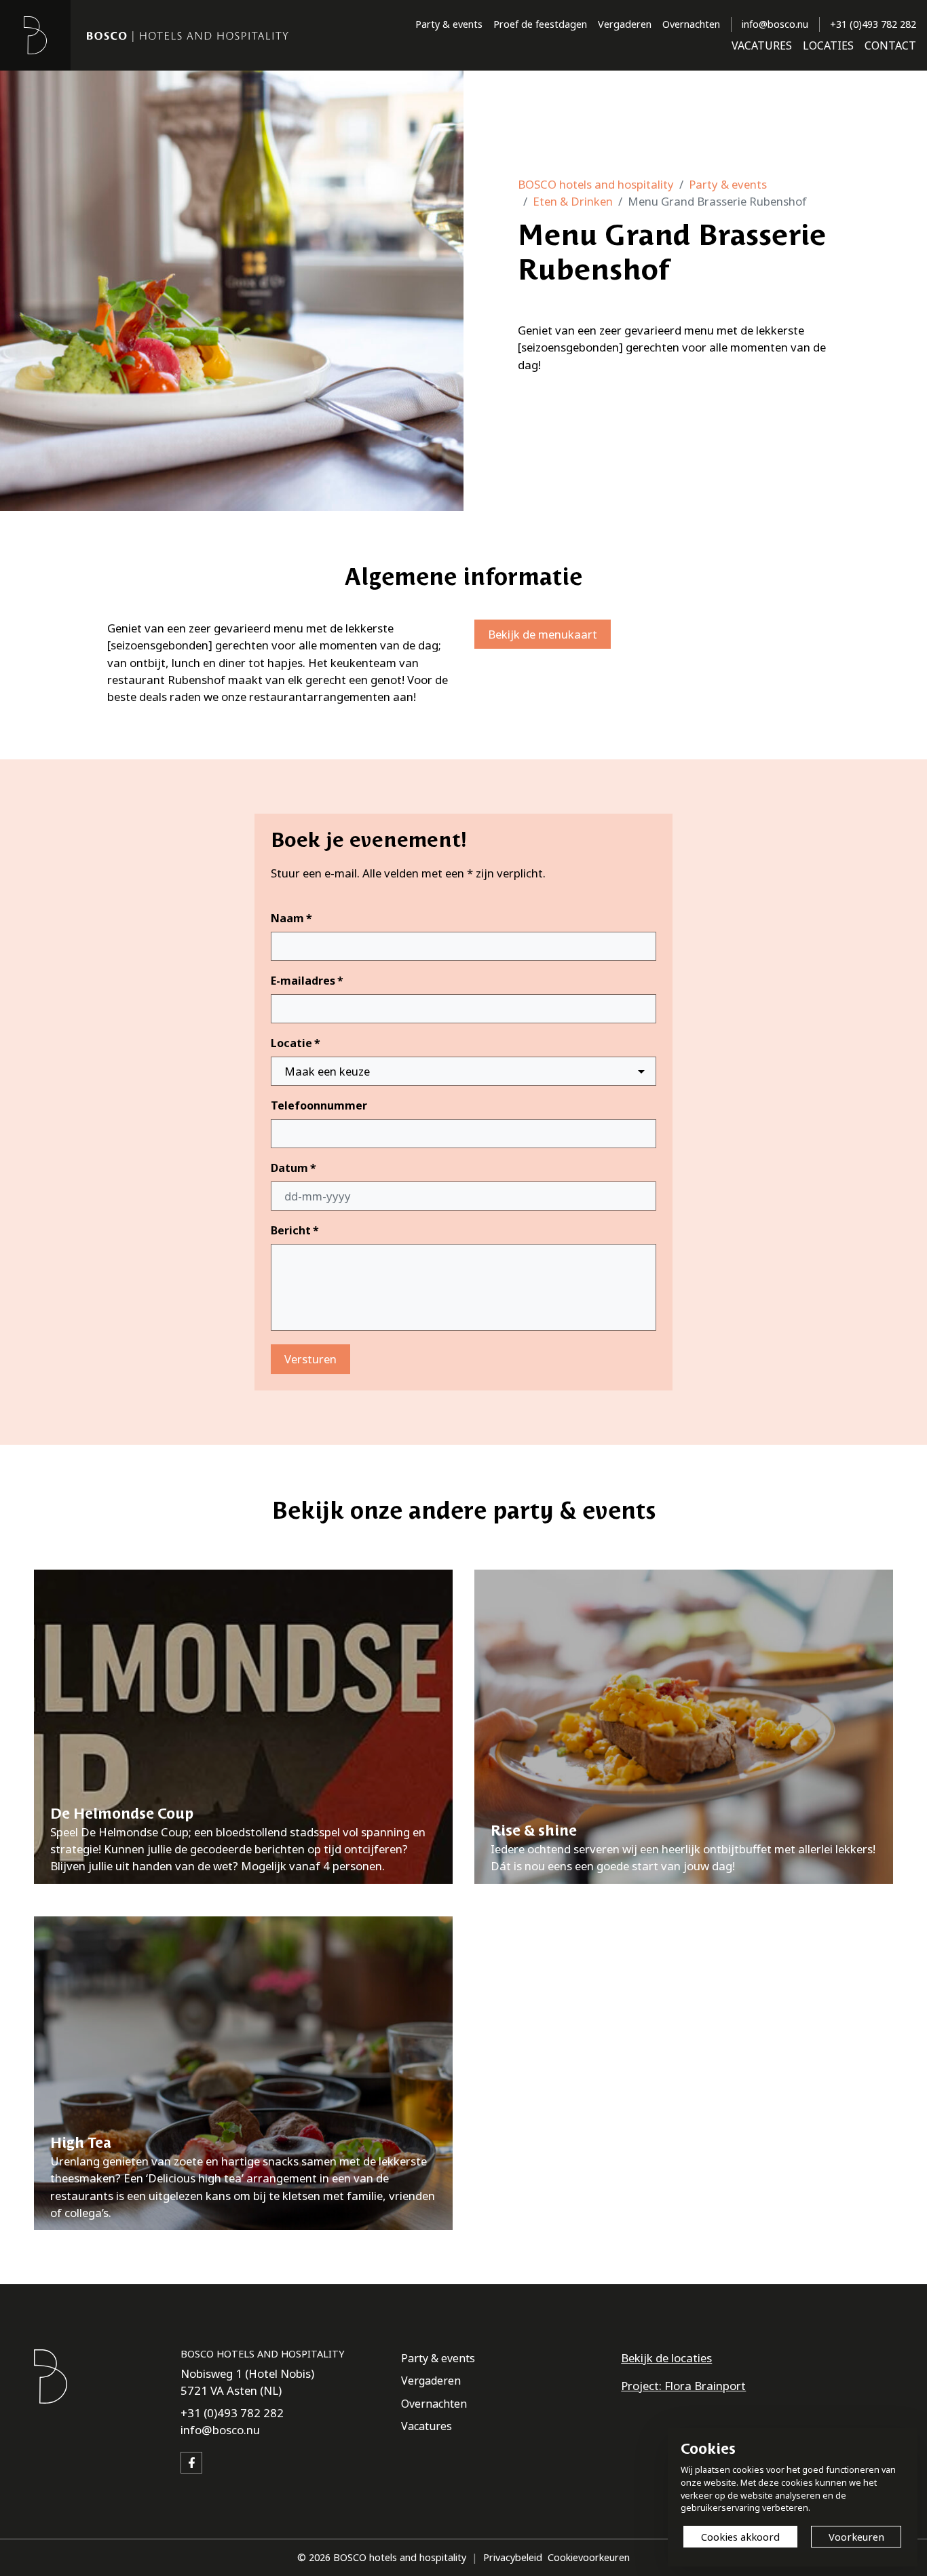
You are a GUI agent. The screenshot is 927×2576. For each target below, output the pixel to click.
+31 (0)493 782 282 (873, 24)
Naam (291, 918)
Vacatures (427, 2426)
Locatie (296, 1043)
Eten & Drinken (573, 201)
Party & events (449, 24)
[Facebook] (191, 2463)
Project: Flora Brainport (683, 2386)
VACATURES (762, 45)
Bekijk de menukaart (543, 634)
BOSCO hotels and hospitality (596, 184)
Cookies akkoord (740, 2537)
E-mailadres (307, 981)
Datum (294, 1168)
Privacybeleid (513, 2557)
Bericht (295, 1230)
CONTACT (890, 45)
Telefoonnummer (319, 1105)
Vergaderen (625, 24)
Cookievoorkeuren (589, 2557)
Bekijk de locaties (666, 2358)
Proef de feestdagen (540, 24)
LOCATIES (828, 45)
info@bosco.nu (775, 24)
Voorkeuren (856, 2537)
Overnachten (691, 24)
